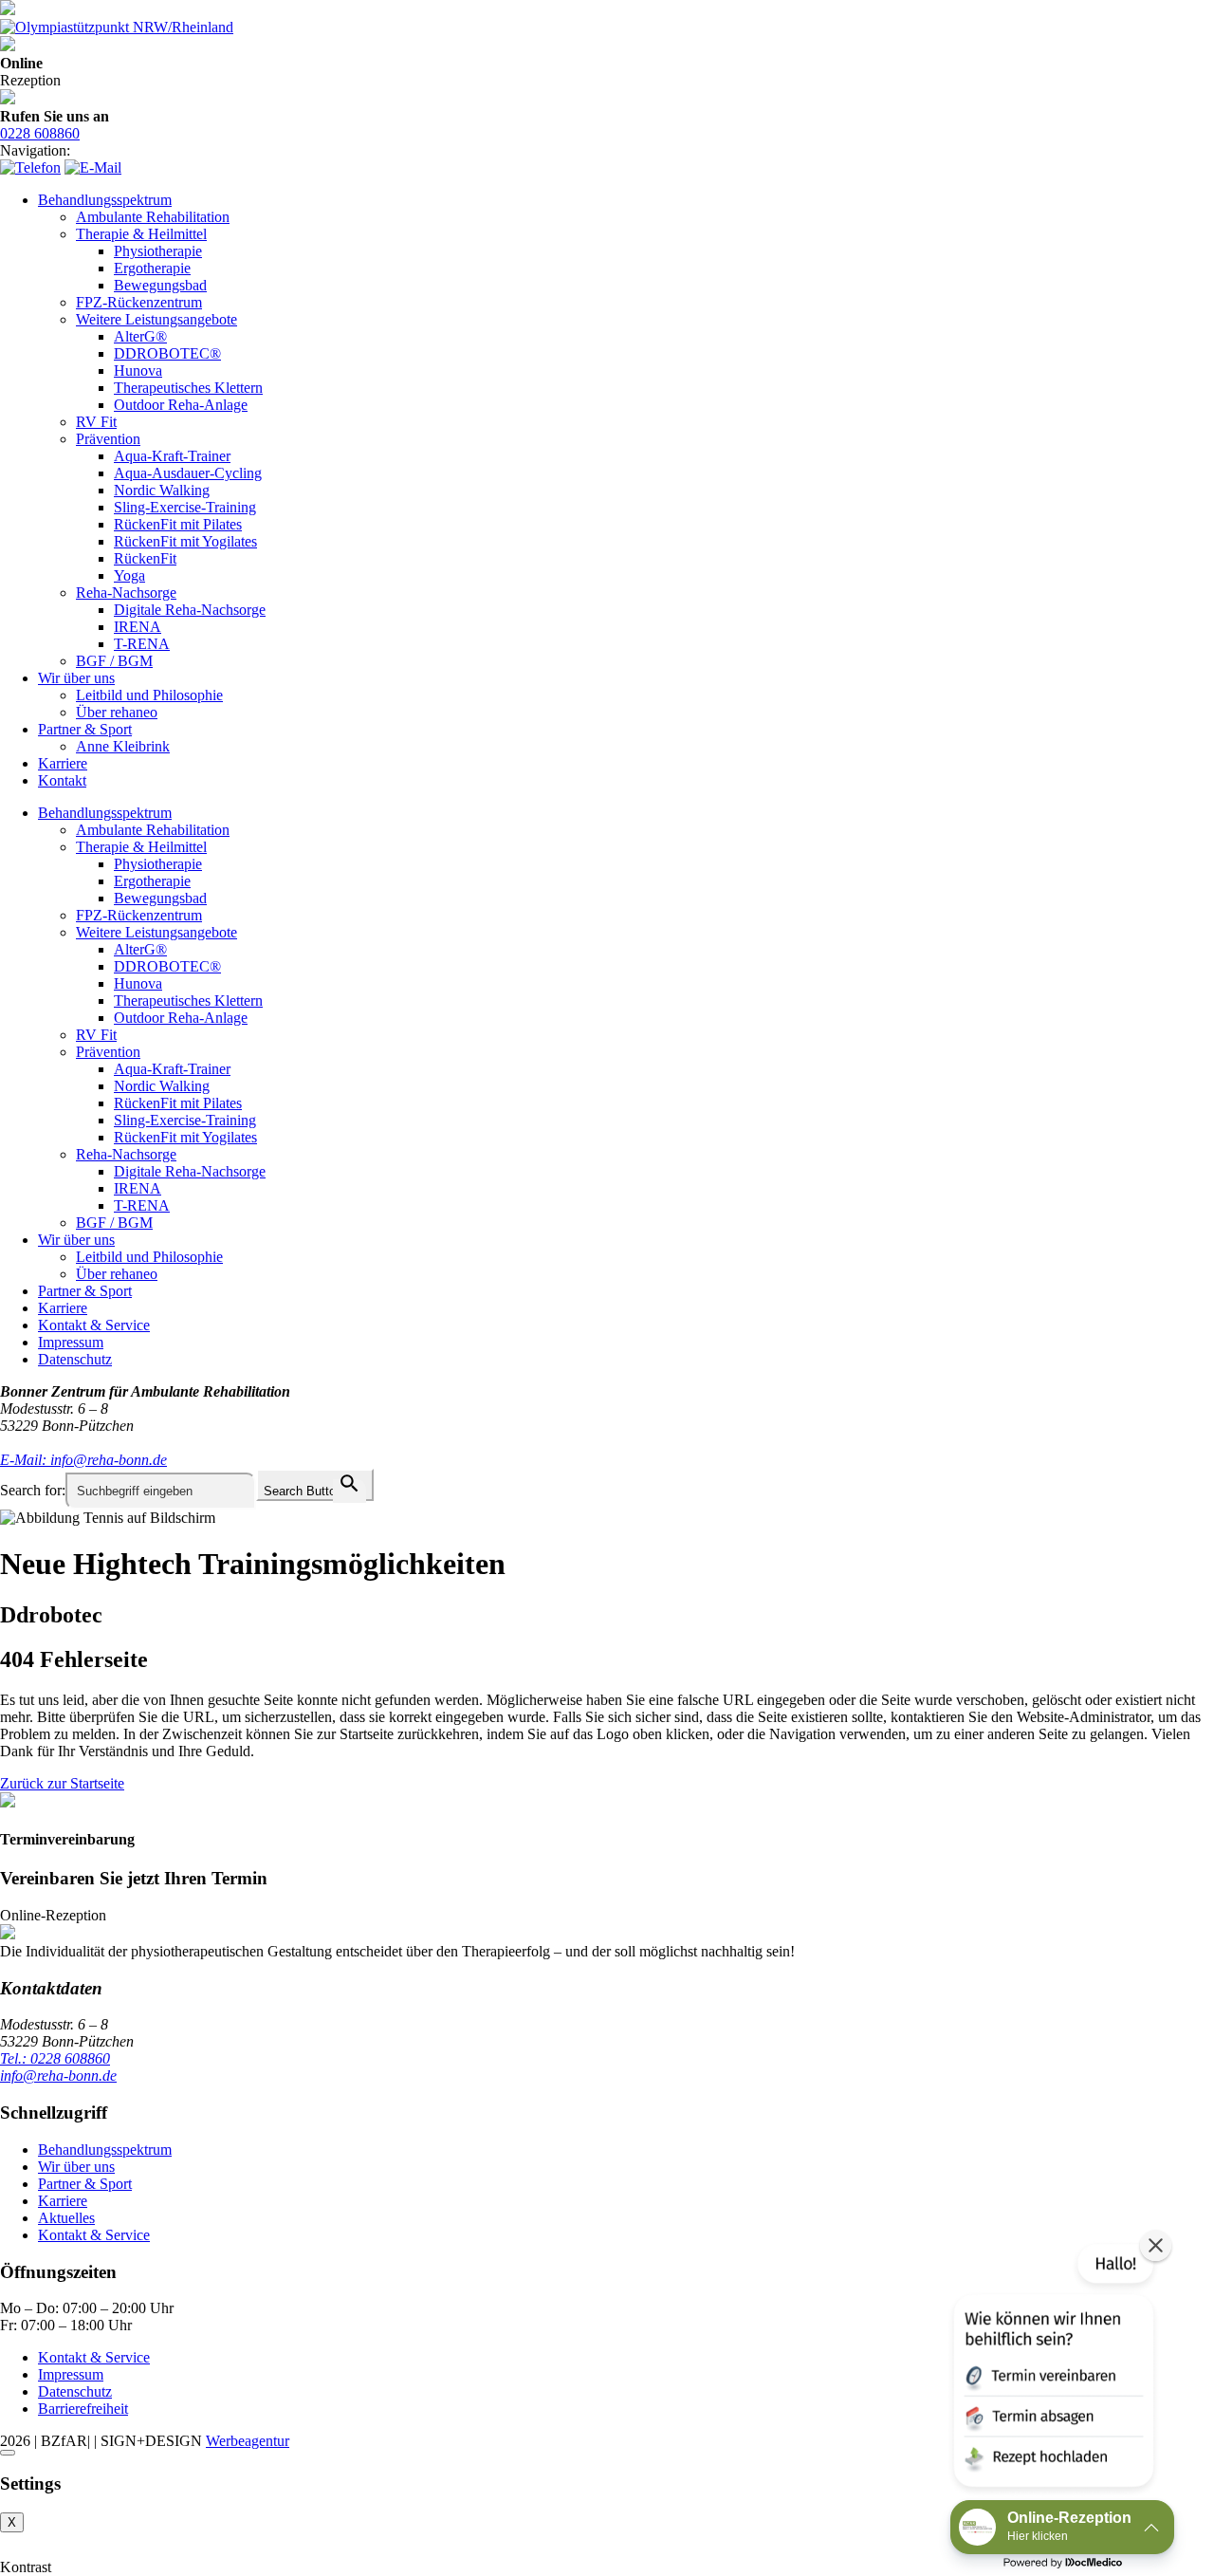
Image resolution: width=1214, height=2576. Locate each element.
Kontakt (62, 780)
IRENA (138, 627)
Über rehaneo (117, 712)
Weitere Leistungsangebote (156, 319)
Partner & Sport (85, 729)
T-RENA (142, 644)
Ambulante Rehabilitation (153, 217)
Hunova (138, 371)
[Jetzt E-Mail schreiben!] (93, 167)
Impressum (71, 1342)
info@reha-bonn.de (58, 2076)
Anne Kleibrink (123, 746)
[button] (1052, 2369)
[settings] (8, 2453)
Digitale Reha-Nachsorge (190, 610)
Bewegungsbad (160, 285)
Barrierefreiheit (83, 2409)
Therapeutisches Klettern (188, 388)
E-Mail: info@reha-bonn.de (83, 1460)
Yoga (129, 575)
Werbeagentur (248, 2441)
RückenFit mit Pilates (178, 524)
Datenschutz (75, 1359)
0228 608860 (40, 133)
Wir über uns (76, 678)
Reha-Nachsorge (126, 593)
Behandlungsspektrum (105, 200)
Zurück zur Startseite (62, 1783)
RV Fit (96, 422)
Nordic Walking (162, 490)
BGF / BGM (114, 661)
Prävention (108, 439)
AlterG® (140, 336)
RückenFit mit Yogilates (185, 541)
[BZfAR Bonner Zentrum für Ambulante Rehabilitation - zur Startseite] (8, 10)
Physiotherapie (158, 251)
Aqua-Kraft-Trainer (172, 456)
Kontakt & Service (94, 1325)
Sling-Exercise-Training (185, 507)
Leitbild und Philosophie (149, 695)
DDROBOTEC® (167, 353)
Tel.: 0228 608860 (55, 2058)
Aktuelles (66, 2218)
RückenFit (145, 558)
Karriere (63, 763)
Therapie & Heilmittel (141, 234)
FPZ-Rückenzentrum (139, 302)
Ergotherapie (152, 268)
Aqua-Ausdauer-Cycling (188, 473)
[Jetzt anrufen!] (30, 167)
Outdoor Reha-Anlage (181, 405)
